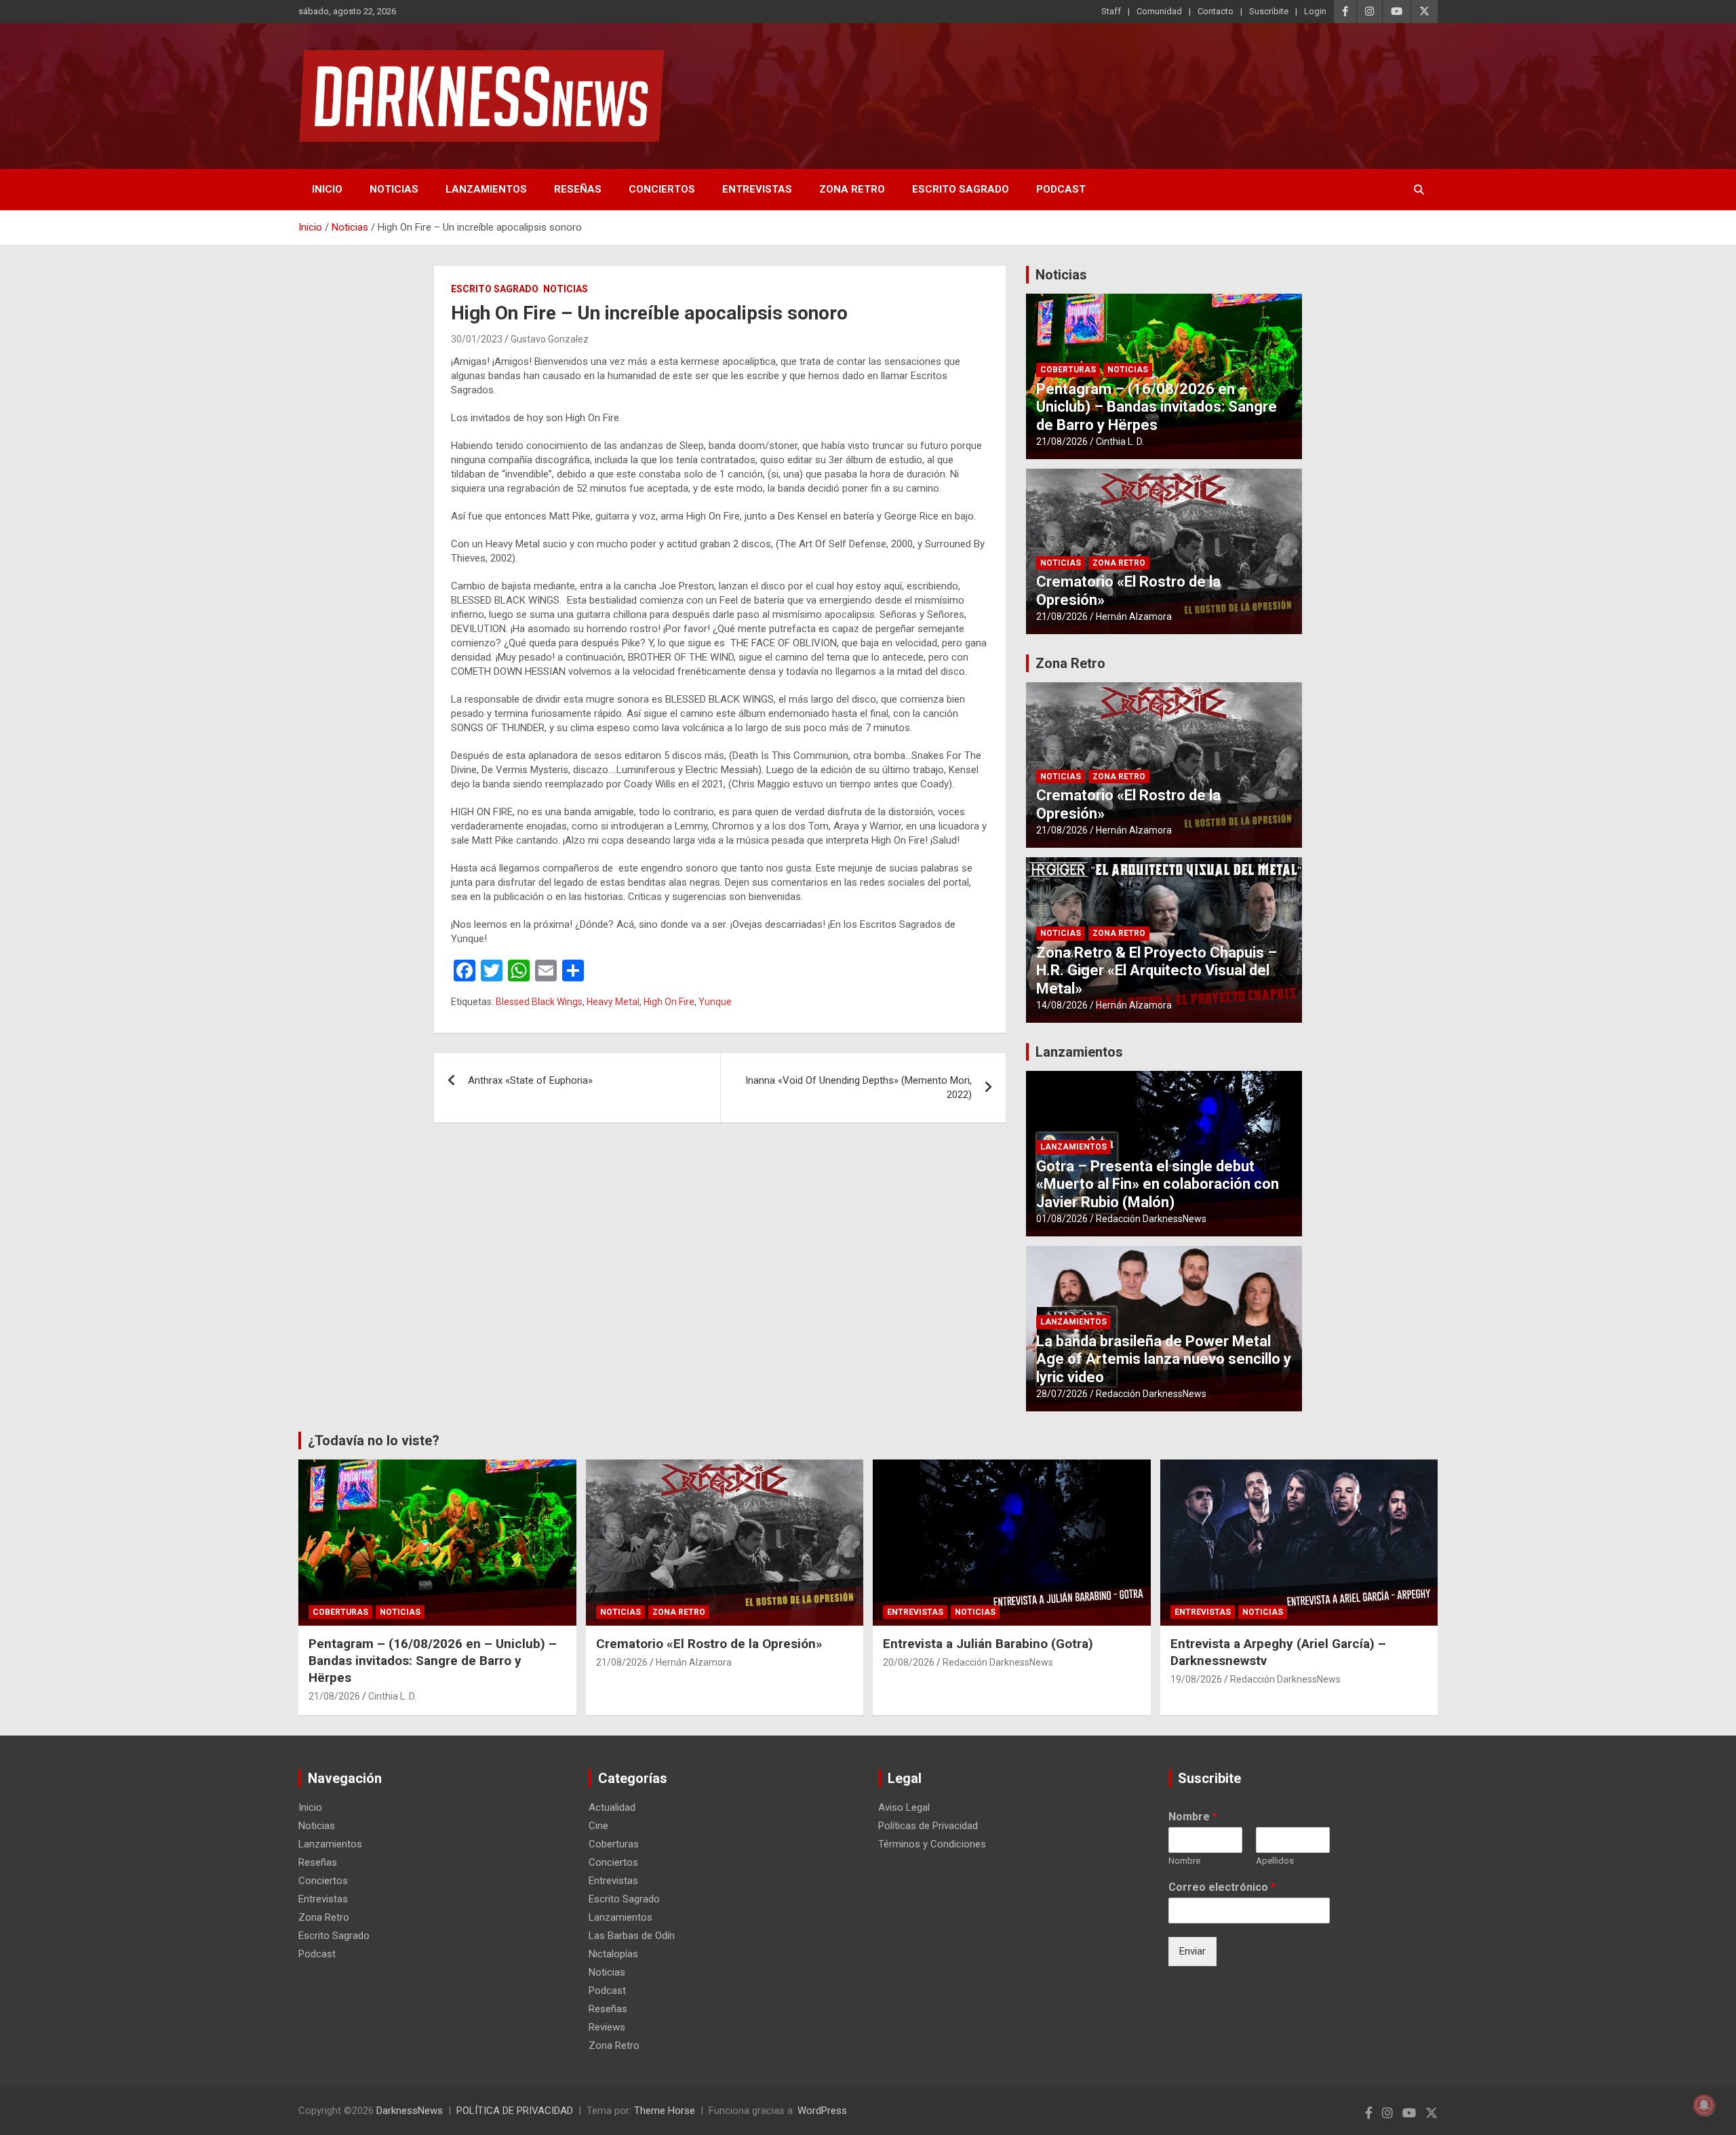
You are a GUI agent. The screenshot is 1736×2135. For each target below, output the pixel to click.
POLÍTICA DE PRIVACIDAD (515, 2111)
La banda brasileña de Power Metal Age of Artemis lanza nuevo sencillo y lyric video (1164, 1359)
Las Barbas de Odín (632, 1936)
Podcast (1061, 189)
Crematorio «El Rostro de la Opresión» (709, 1644)
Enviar (1192, 1951)
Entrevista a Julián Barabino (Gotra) (988, 1644)
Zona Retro (852, 189)
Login (1315, 11)
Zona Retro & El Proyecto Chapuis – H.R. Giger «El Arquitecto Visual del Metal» (1157, 971)
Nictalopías (613, 1954)
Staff (1111, 11)
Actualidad (612, 1807)
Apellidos (1275, 1861)
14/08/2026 (1062, 1005)
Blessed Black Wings (539, 1002)
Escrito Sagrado (961, 189)
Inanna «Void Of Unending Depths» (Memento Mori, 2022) (859, 1088)
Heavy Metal (613, 1002)
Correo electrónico (1222, 1887)
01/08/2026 (1062, 1219)
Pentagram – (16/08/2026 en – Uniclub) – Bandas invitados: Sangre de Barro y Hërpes (1157, 407)
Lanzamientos (486, 189)
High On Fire (669, 1002)
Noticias (394, 189)
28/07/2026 (1062, 1394)
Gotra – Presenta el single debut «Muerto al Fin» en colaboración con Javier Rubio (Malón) (1158, 1184)
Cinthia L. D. (1120, 442)
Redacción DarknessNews (1151, 1219)
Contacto (1216, 11)
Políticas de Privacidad (928, 1826)
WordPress (822, 2111)
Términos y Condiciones (932, 1844)
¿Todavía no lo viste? (374, 1441)
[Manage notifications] (1704, 2105)
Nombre (1193, 1817)
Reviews (607, 2027)
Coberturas (1068, 370)
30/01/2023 (477, 339)
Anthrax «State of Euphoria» (530, 1080)
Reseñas (578, 189)
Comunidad (1159, 11)
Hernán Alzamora (1134, 616)
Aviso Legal (904, 1807)
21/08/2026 (1062, 442)
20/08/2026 (909, 1662)
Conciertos (662, 189)
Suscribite (1269, 11)
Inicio (327, 189)
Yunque (715, 1002)
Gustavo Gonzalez (550, 339)
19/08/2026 (1196, 1679)
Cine (598, 1826)
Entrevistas (757, 189)
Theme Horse (665, 2111)
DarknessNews (410, 2111)
